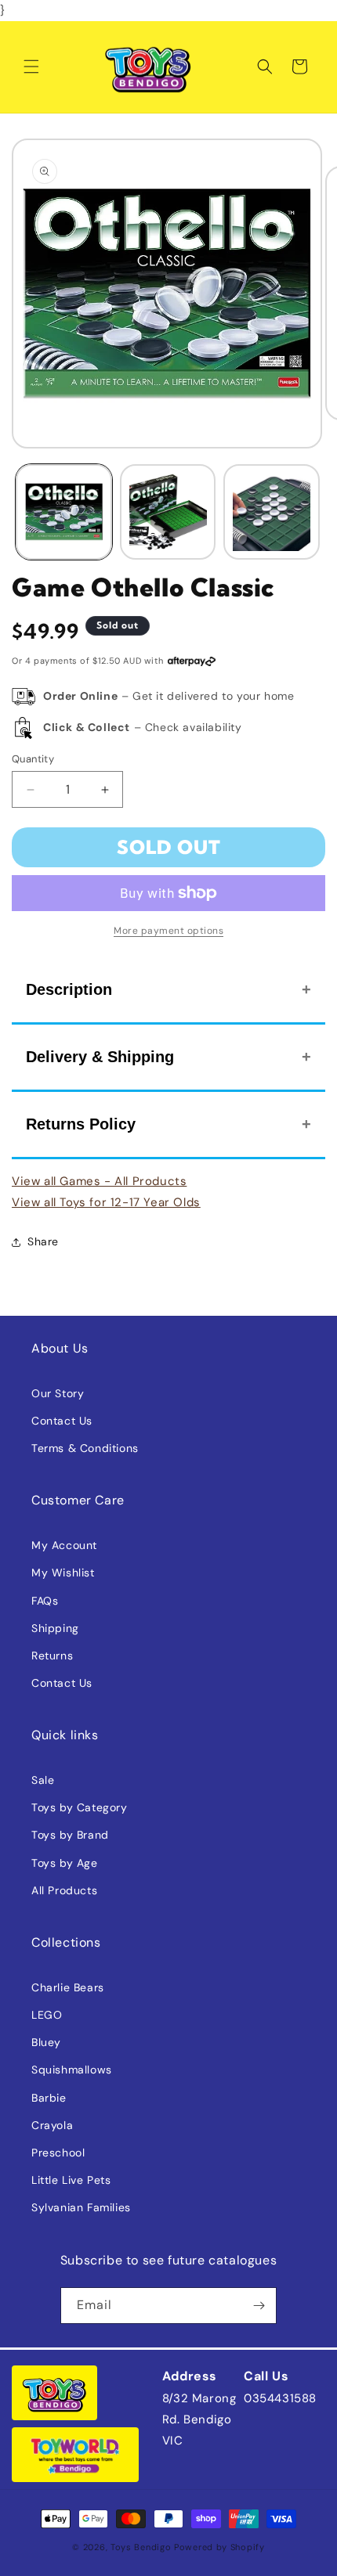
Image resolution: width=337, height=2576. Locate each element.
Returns (52, 1655)
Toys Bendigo (141, 2547)
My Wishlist (63, 1573)
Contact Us (62, 1421)
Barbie (49, 2098)
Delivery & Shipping (100, 1057)
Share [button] (43, 1241)
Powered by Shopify (219, 2547)
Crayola (52, 2125)
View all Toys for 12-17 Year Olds (106, 1202)
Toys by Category (80, 1807)
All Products (64, 1890)
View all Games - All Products (99, 1181)
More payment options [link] (168, 931)
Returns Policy (81, 1124)
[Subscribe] (259, 2306)
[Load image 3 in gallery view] (272, 512)
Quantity (33, 759)
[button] (31, 67)
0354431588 (280, 2398)
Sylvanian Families (81, 2207)
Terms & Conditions (85, 1448)
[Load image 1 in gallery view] (64, 512)
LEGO (47, 2015)
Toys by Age (65, 1863)
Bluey (46, 2042)
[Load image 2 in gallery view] (168, 512)
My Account (64, 1545)
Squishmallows (72, 2070)
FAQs (45, 1601)
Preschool (58, 2153)
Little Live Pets (71, 2180)
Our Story (58, 1393)
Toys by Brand (70, 1835)
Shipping (55, 1628)
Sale (43, 1780)
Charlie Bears (68, 1987)
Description (69, 989)
